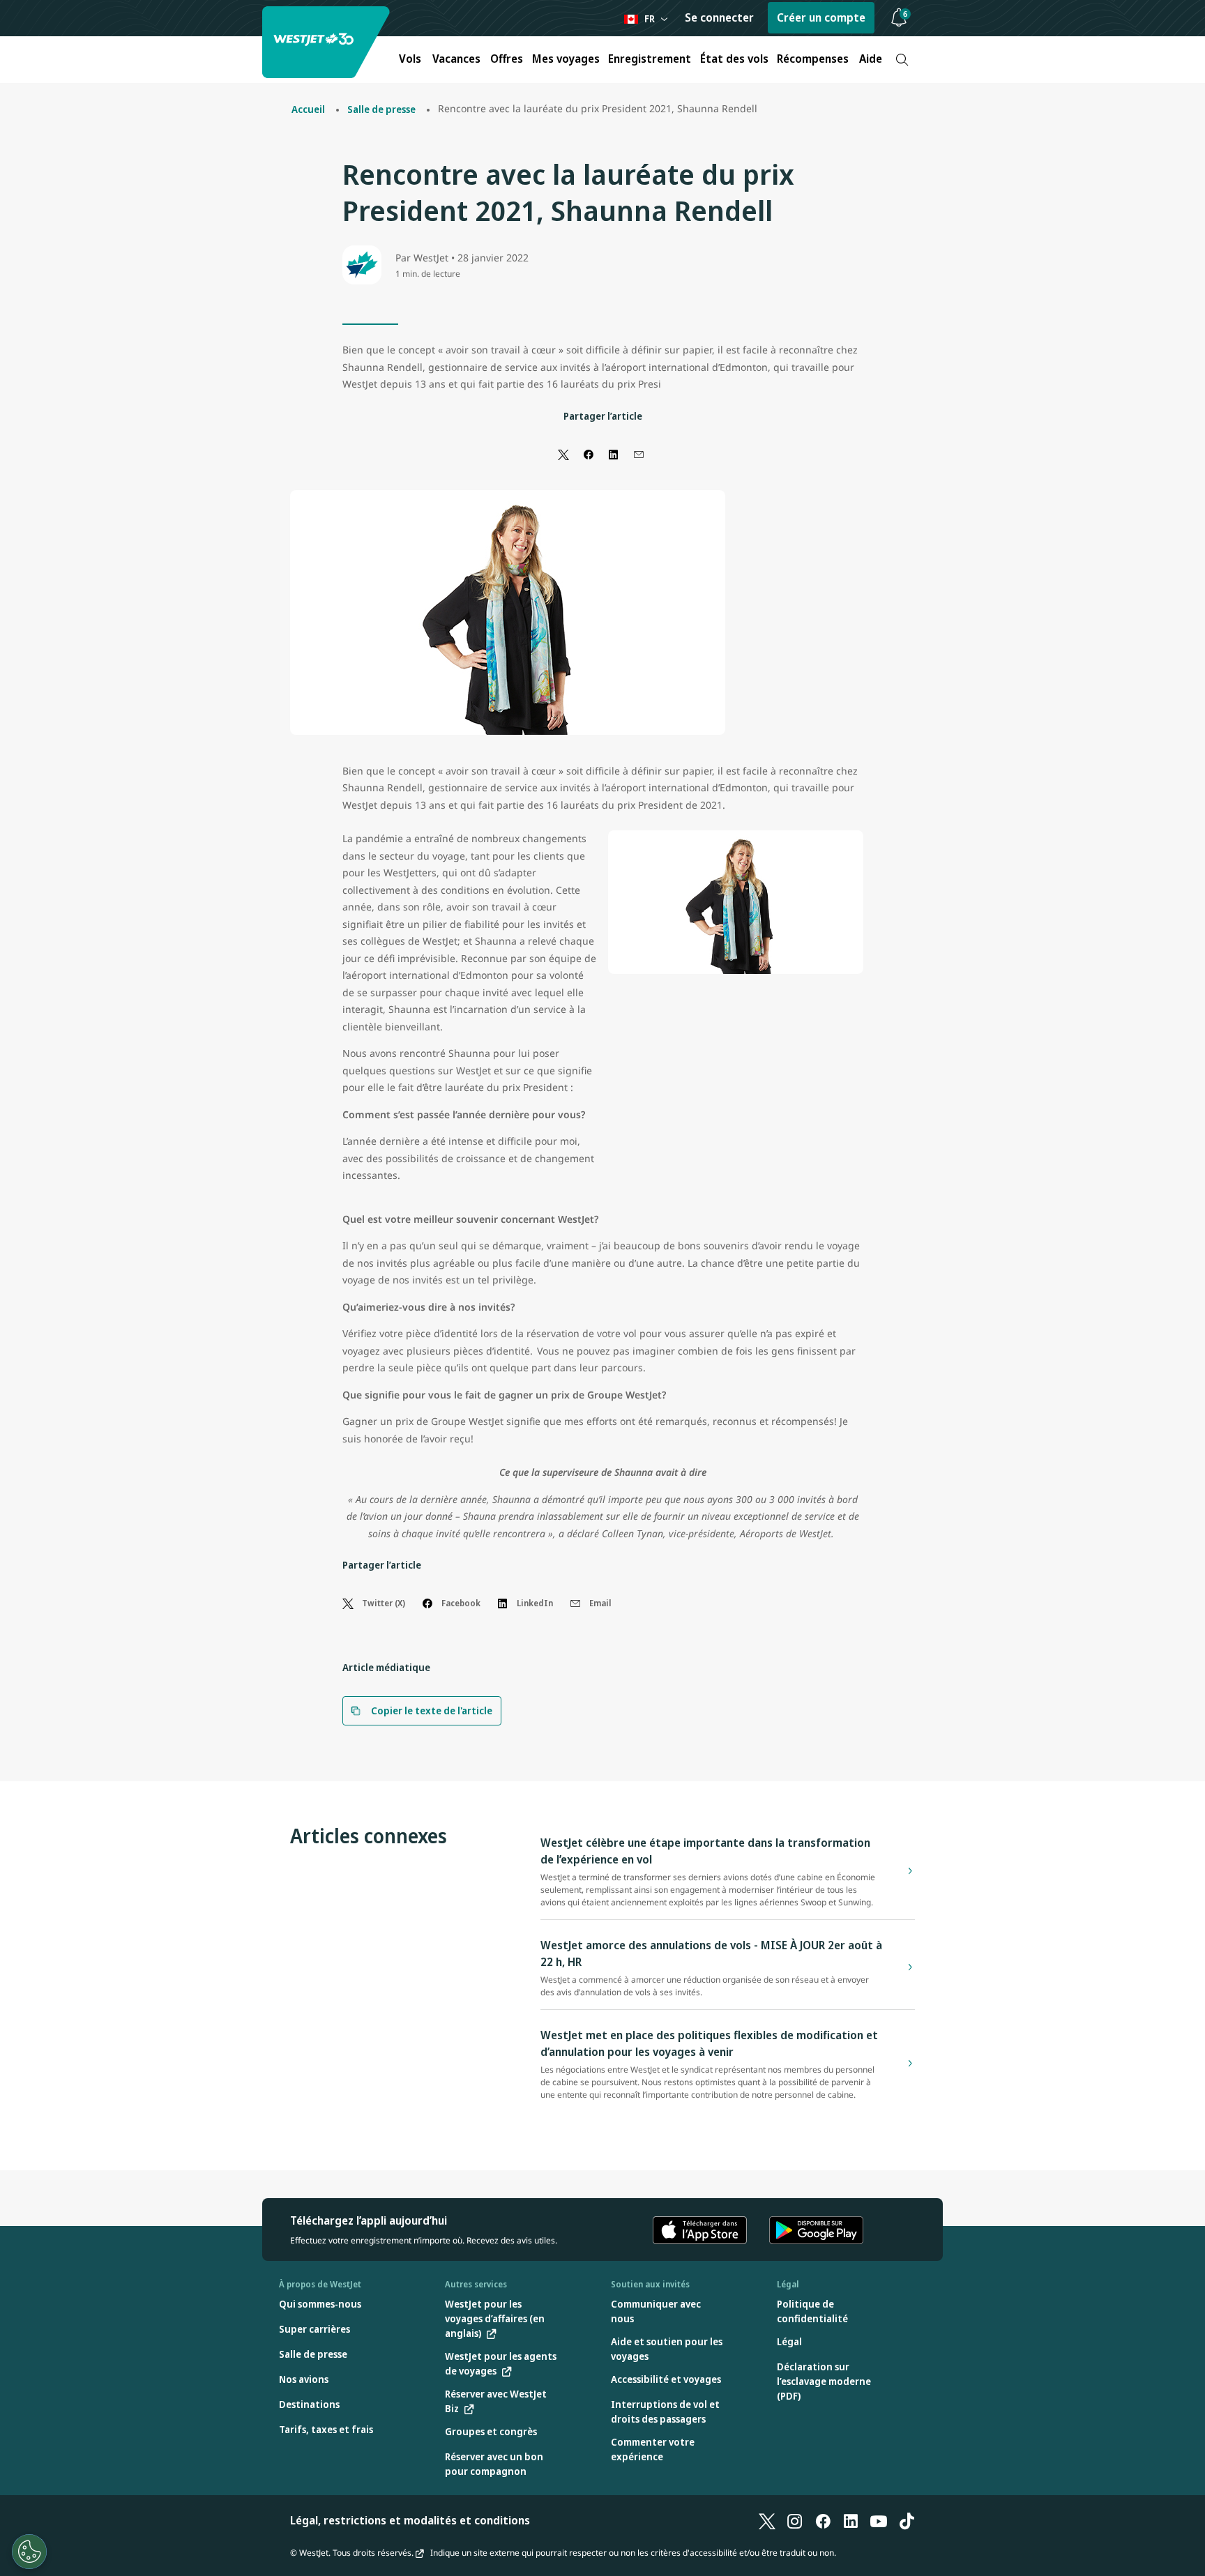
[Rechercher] (902, 60)
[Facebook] (589, 454)
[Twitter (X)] (563, 454)
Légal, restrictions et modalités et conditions (410, 2520)
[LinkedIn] (614, 454)
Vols (410, 59)
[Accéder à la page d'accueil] (328, 42)
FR (650, 18)
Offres (507, 59)
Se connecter (719, 17)
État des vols (734, 59)
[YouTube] (879, 2520)
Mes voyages (566, 59)
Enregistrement (650, 59)
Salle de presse (381, 109)
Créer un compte (821, 17)
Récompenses (813, 59)
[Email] (639, 454)
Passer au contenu (13, 27)
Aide (871, 59)
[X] (767, 2520)
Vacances (456, 59)
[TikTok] (907, 2520)
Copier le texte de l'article (432, 1710)
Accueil (308, 109)
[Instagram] (795, 2520)
